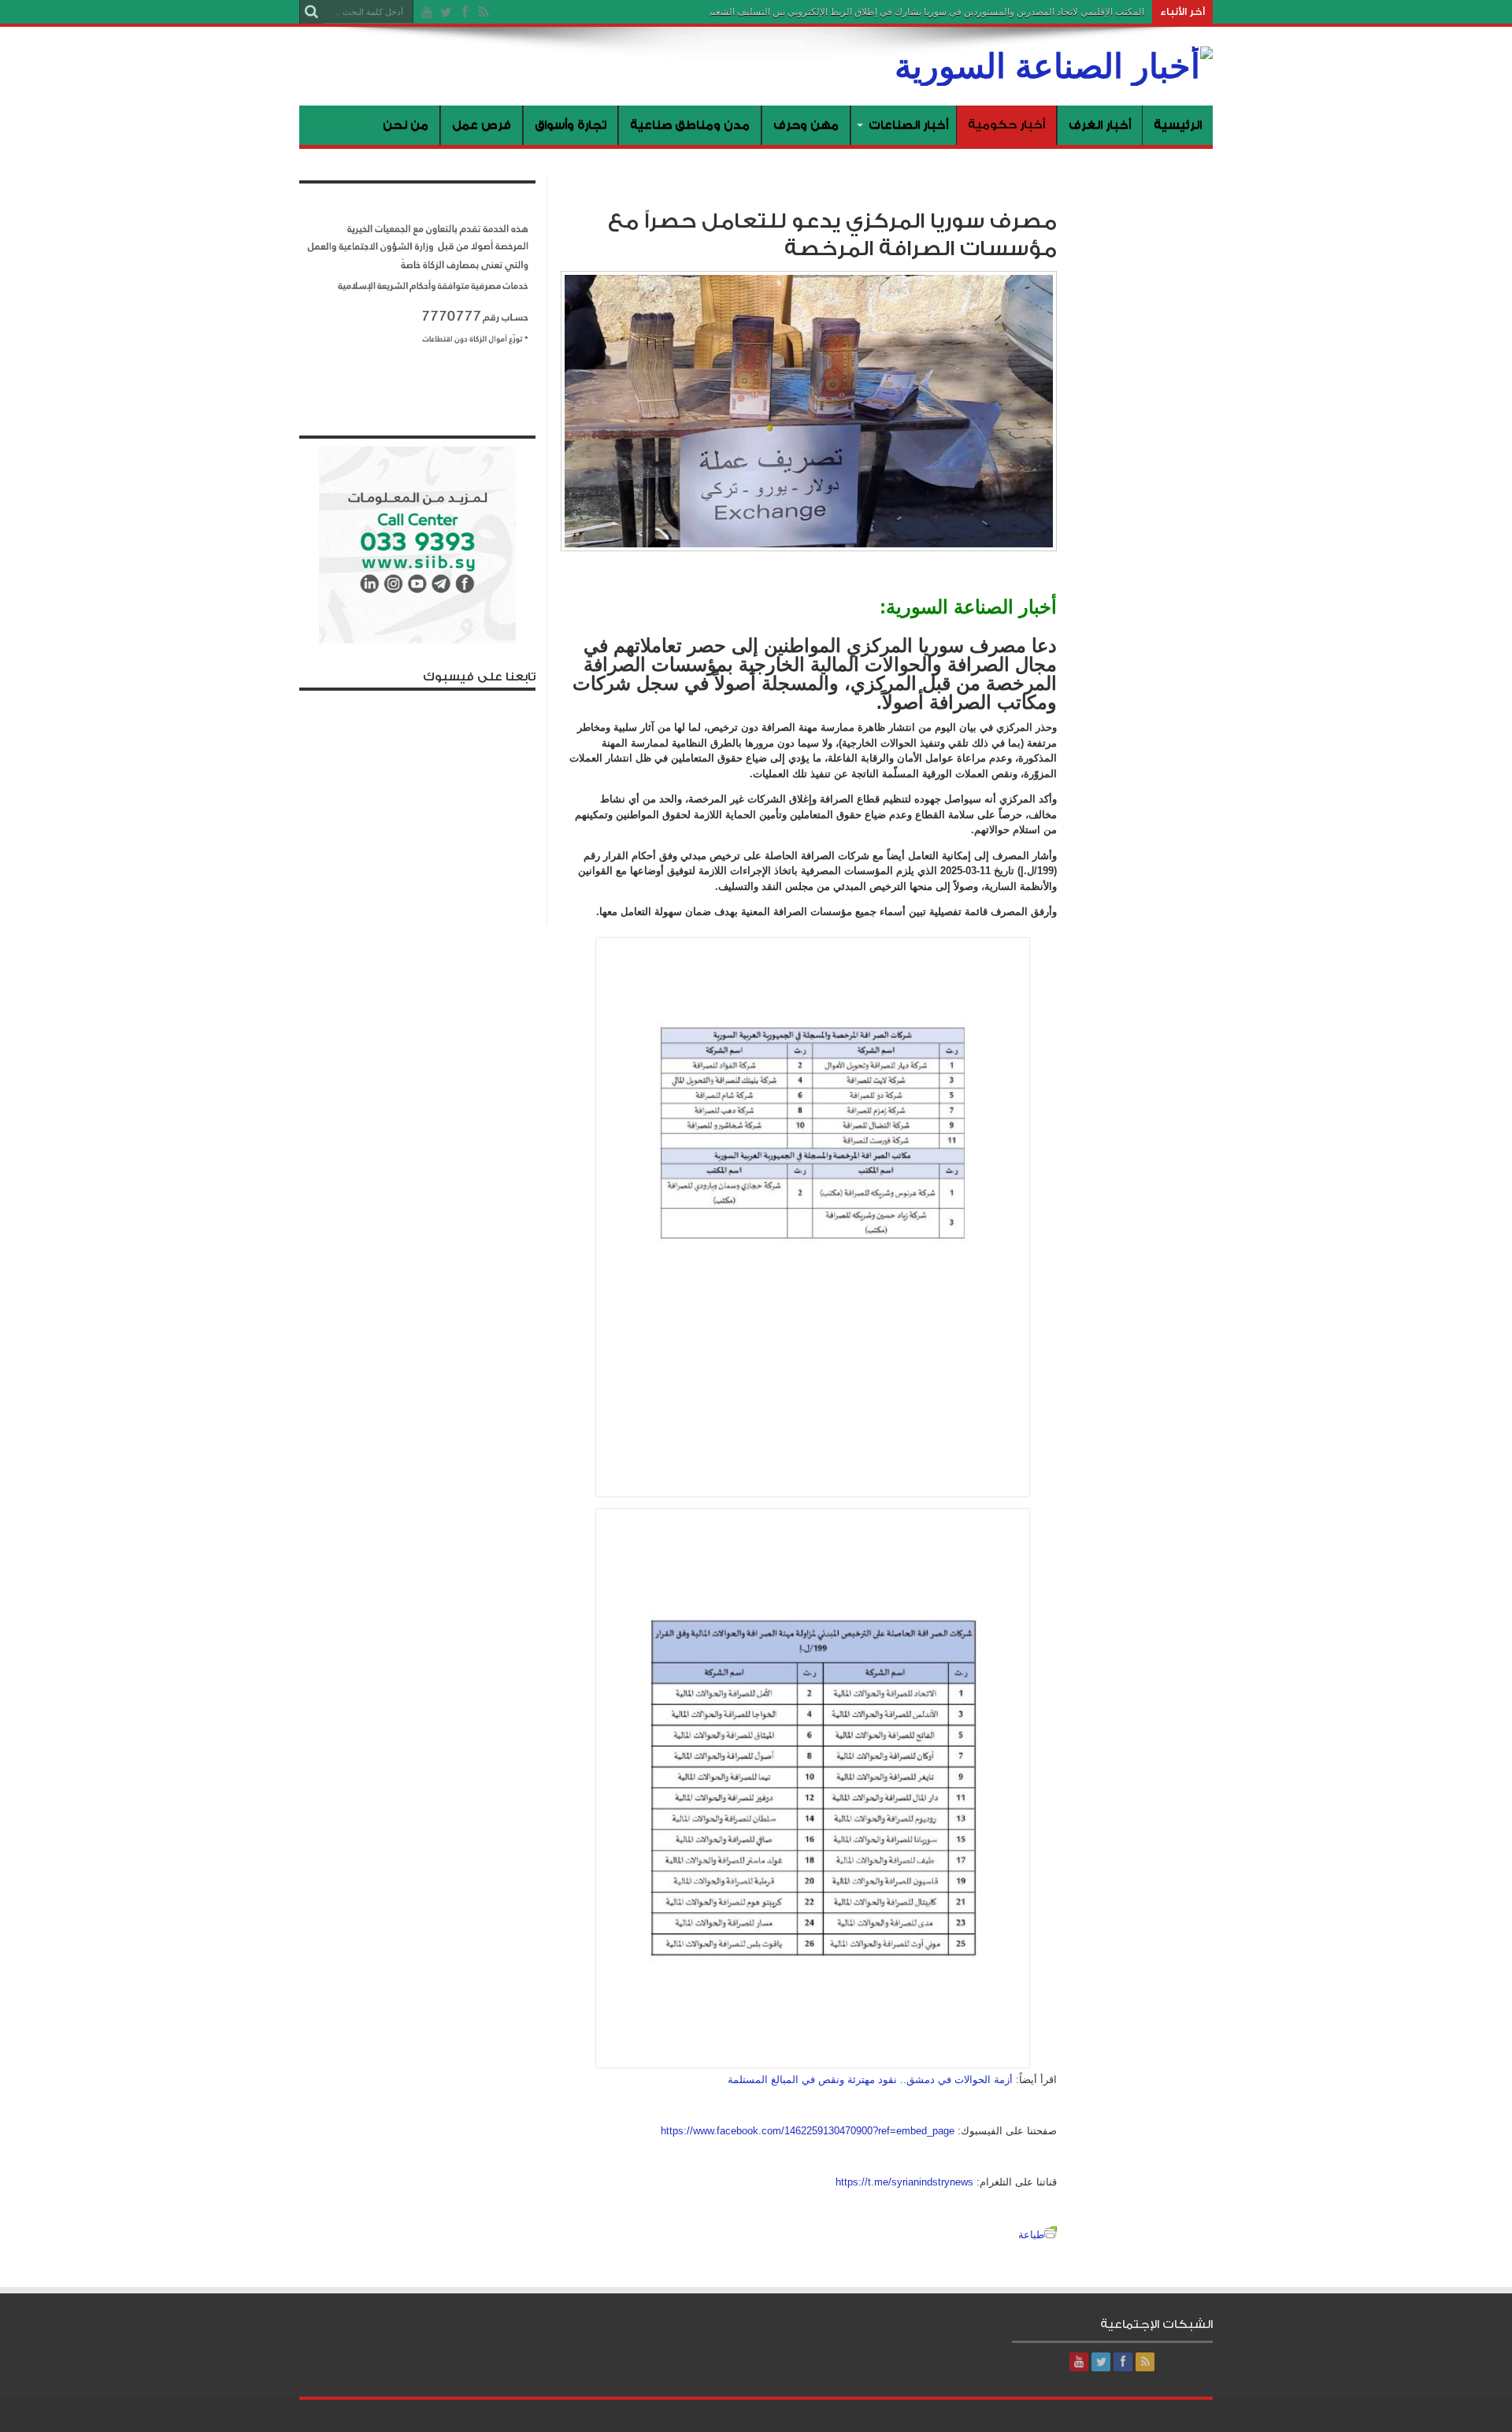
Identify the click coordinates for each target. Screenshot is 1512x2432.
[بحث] (311, 12)
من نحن (406, 125)
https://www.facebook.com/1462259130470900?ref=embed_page (808, 2131)
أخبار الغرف (1100, 125)
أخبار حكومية (1006, 125)
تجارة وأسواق (571, 125)
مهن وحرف (806, 125)
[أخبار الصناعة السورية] (1054, 66)
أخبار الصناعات (908, 125)
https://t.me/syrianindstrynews (904, 2182)
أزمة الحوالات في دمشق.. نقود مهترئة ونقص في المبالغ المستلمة (870, 2080)
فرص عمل (482, 125)
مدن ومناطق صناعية (690, 125)
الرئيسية (1178, 125)
